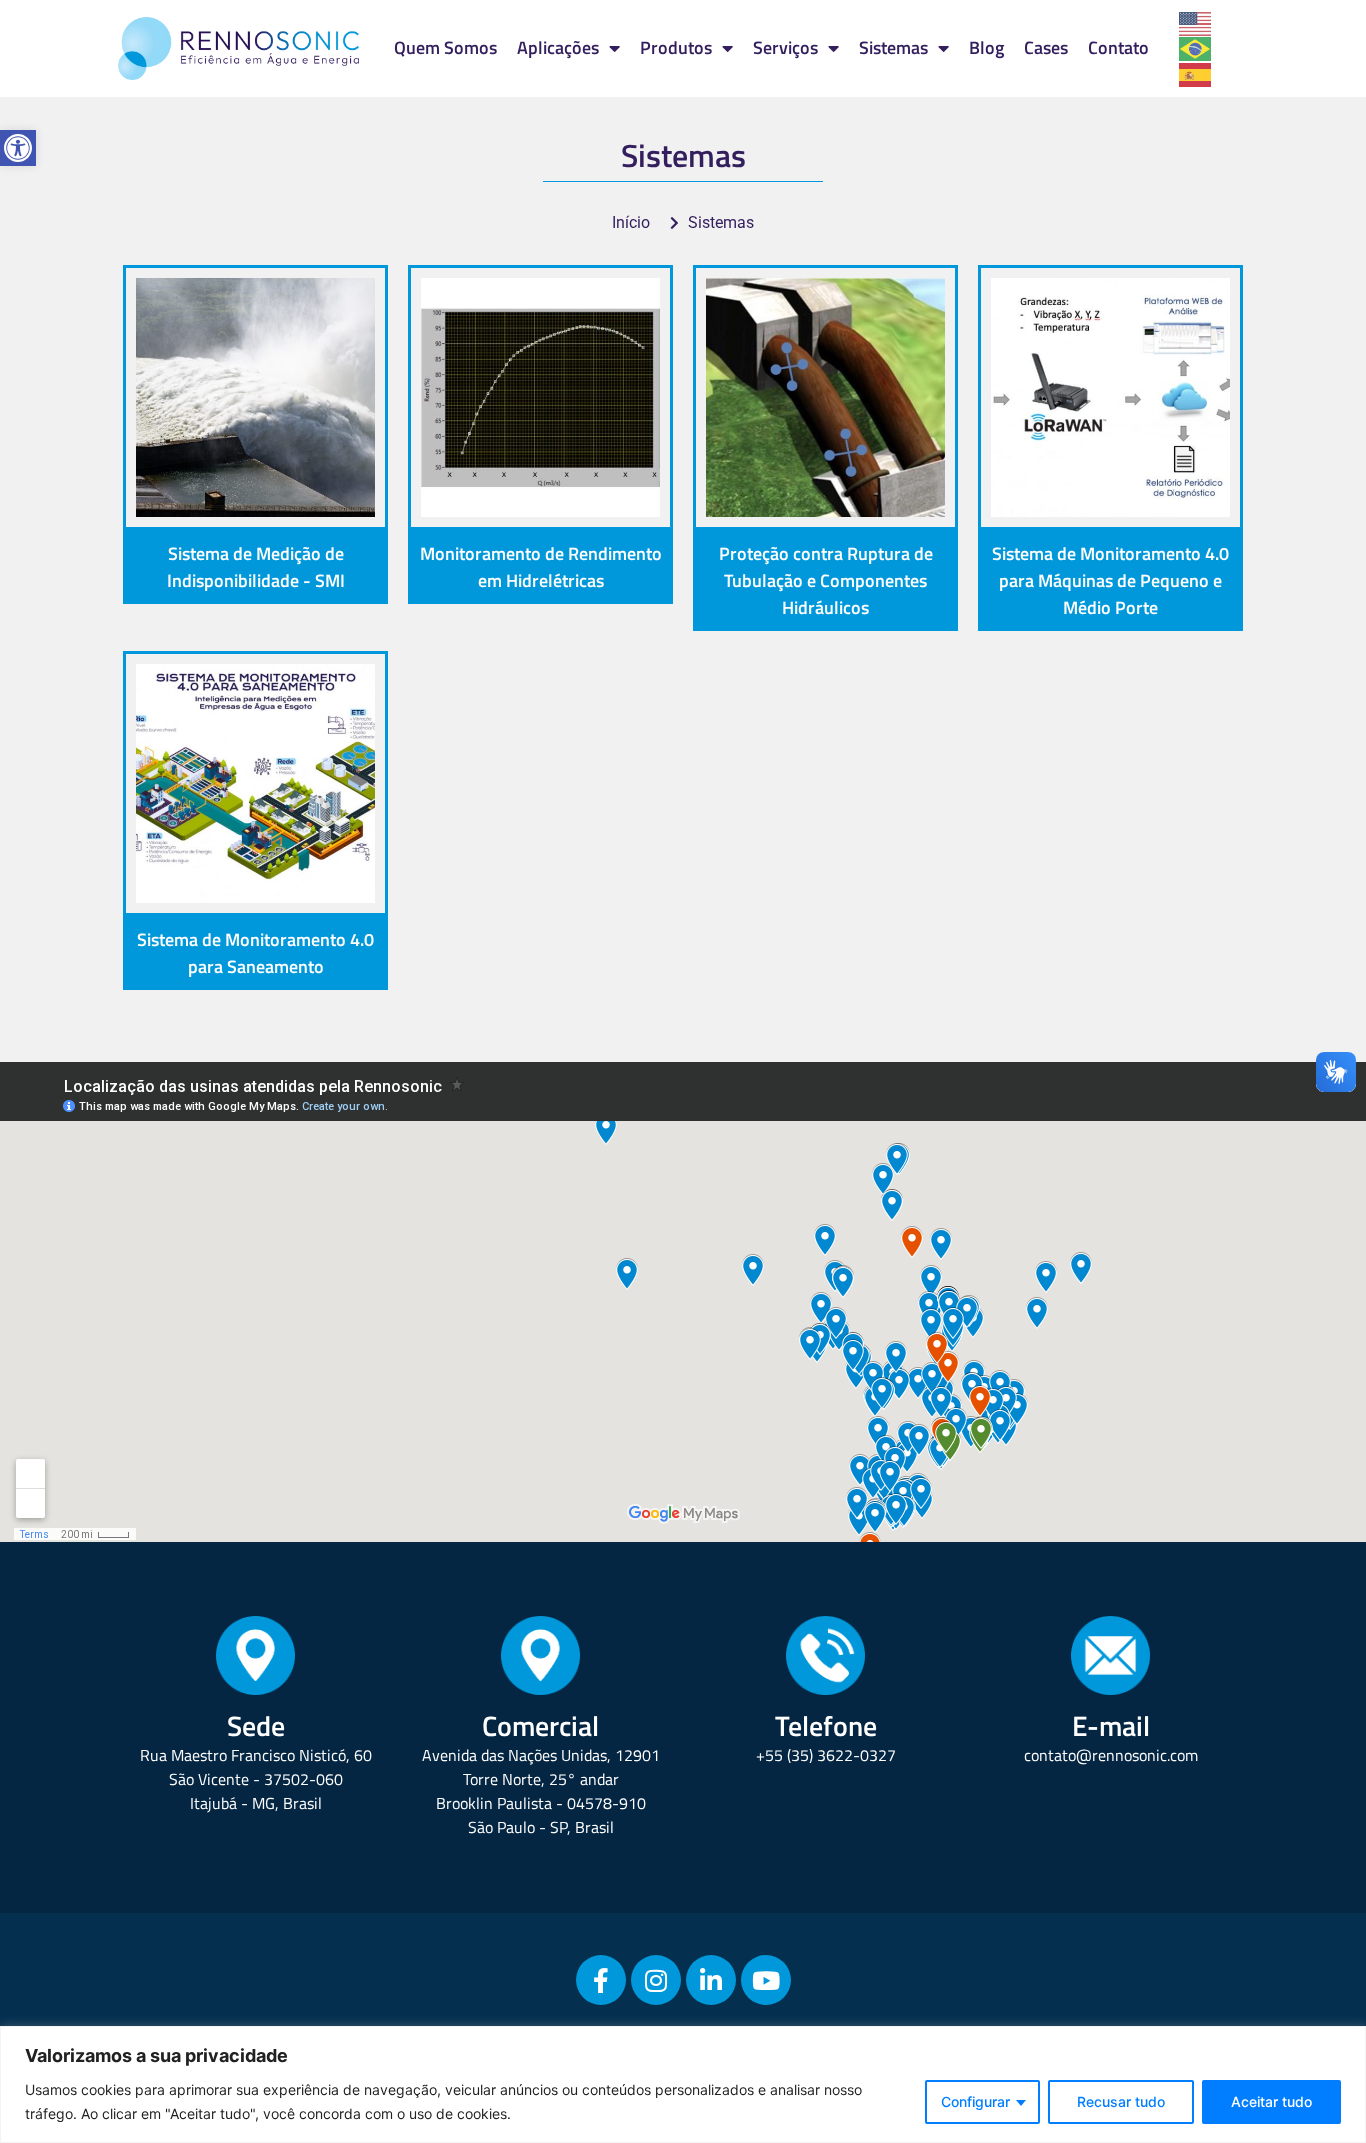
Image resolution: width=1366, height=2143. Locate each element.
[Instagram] (656, 1980)
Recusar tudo (1121, 2101)
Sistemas (893, 47)
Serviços (785, 47)
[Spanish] (1196, 73)
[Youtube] (766, 1980)
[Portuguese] (1196, 48)
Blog (986, 47)
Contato (1118, 47)
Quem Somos (445, 47)
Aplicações (558, 47)
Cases (1046, 47)
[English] (1196, 22)
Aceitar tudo (1271, 2101)
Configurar (975, 2101)
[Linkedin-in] (711, 1980)
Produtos (676, 47)
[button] (18, 148)
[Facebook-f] (601, 1980)
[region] (683, 2084)
